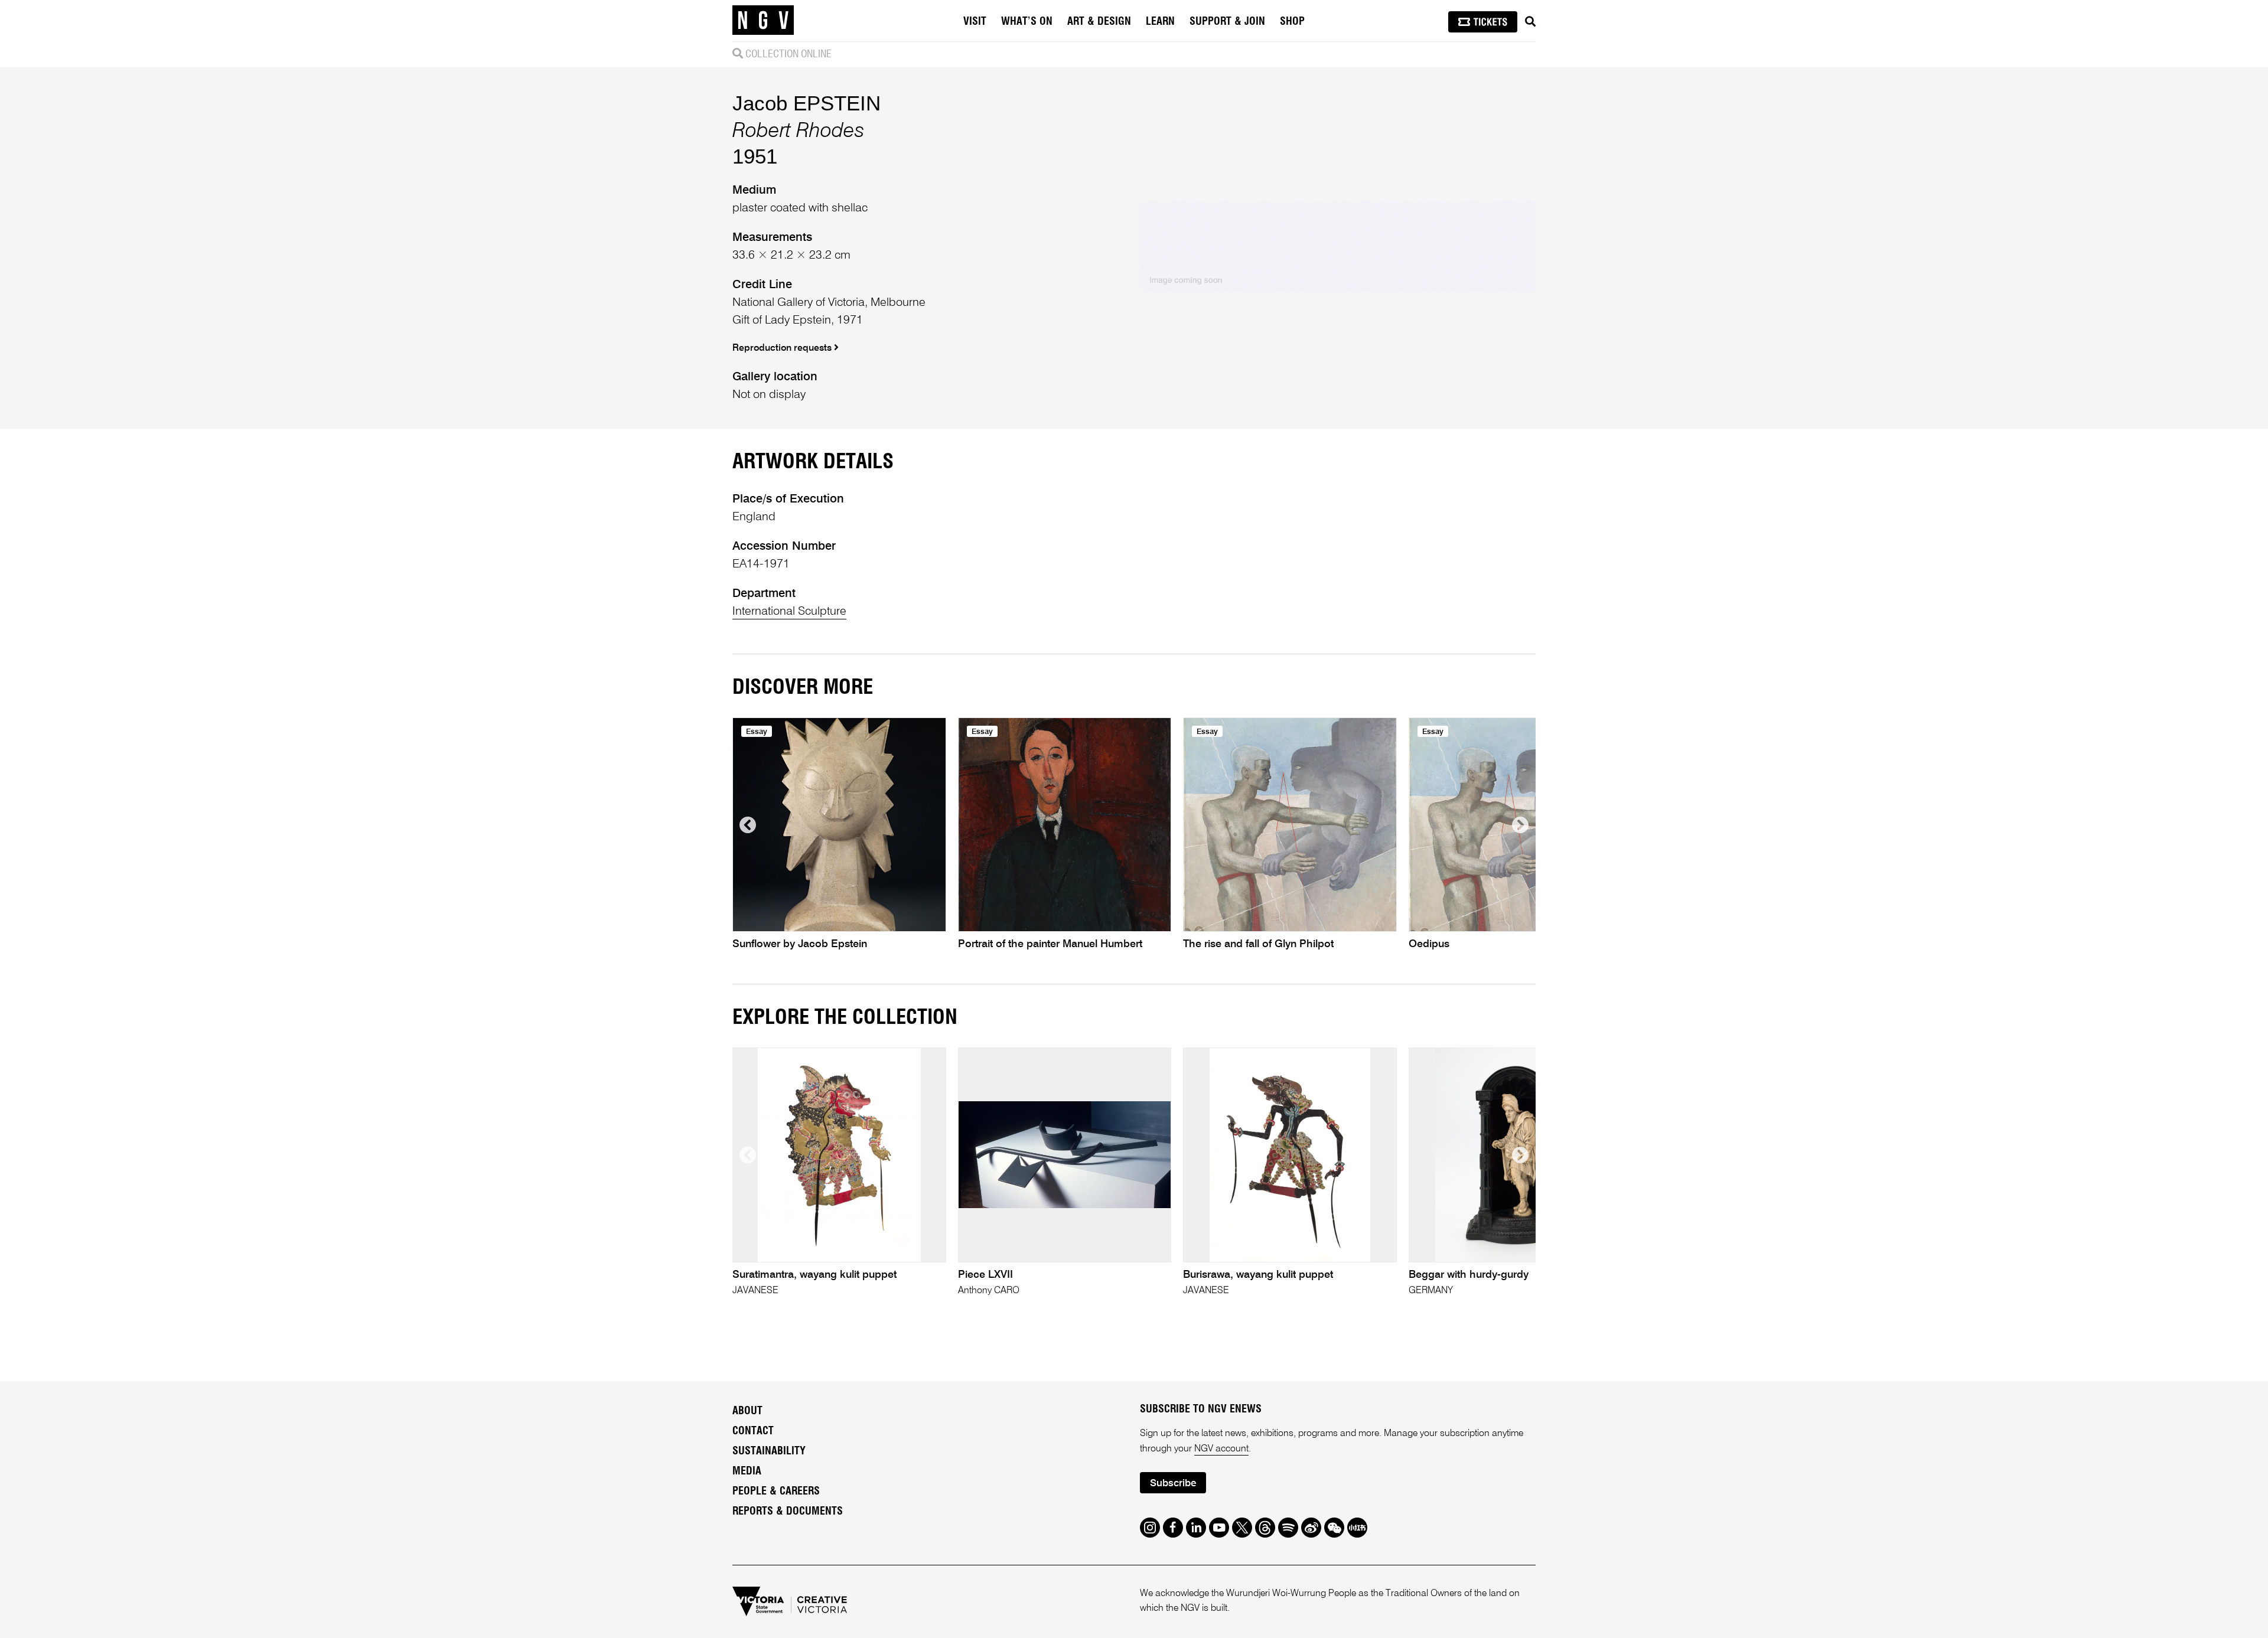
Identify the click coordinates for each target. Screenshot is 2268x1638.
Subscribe (1173, 1484)
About (747, 1411)
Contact (753, 1431)
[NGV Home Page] (763, 21)
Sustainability (769, 1451)
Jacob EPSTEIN (806, 103)
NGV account (1221, 1449)
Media (747, 1471)
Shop (1292, 22)
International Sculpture (789, 612)
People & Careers (776, 1492)
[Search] (1530, 22)
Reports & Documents (788, 1512)
